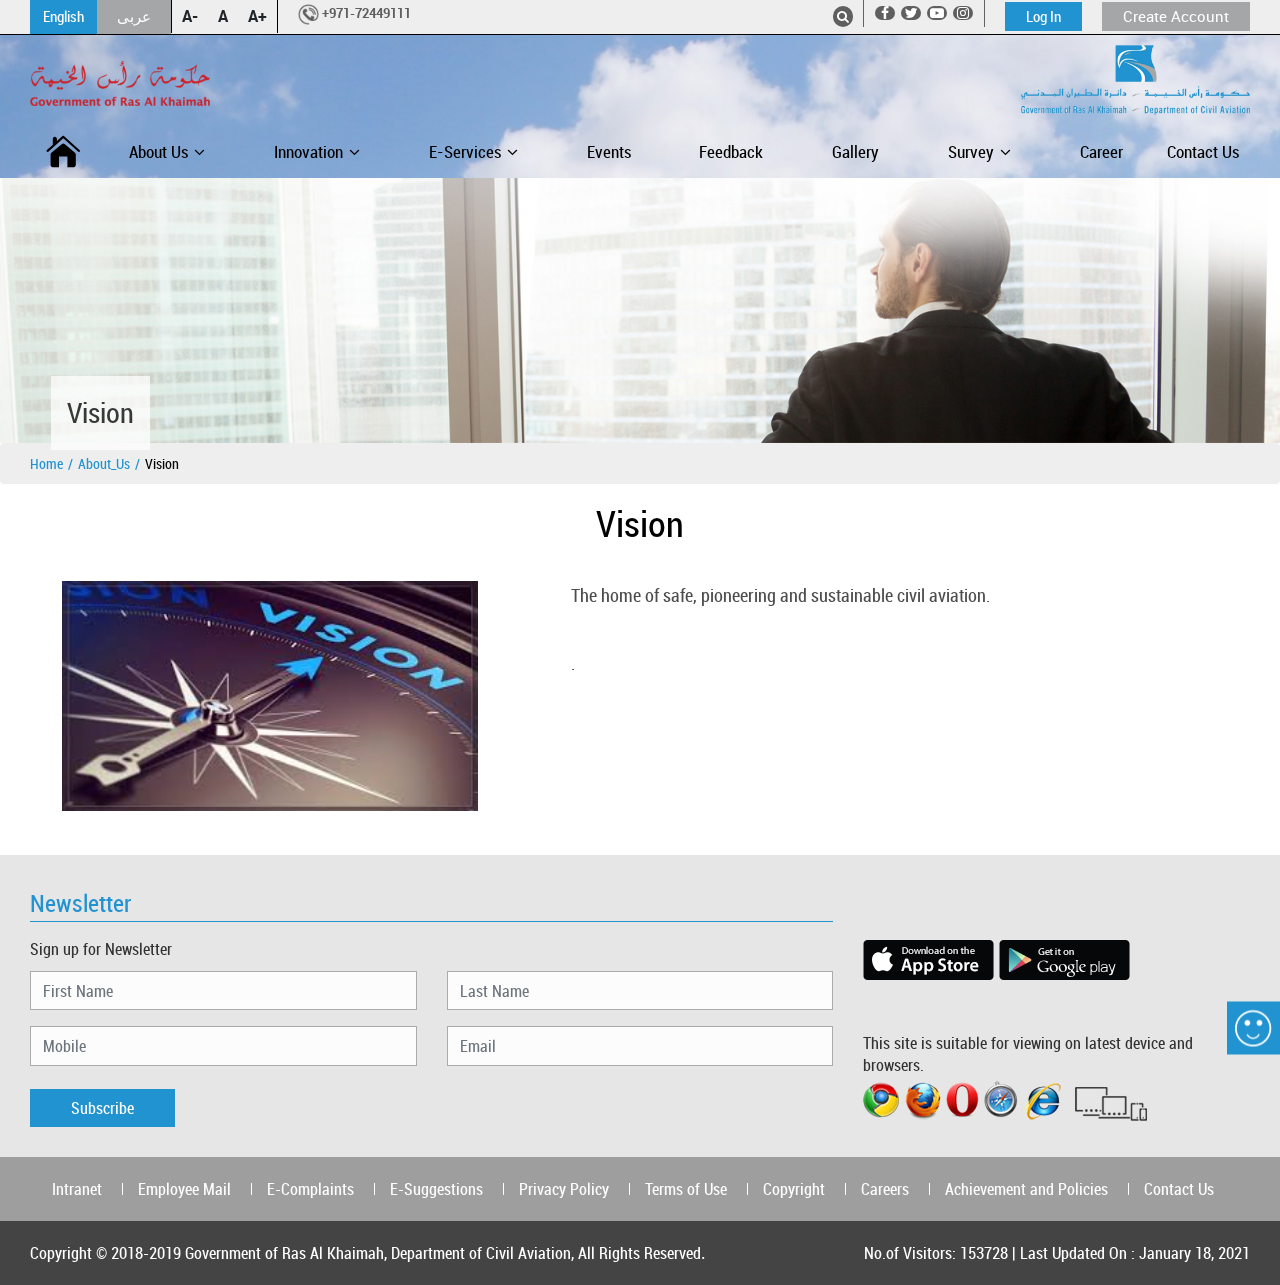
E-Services (465, 151)
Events (609, 151)
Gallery (855, 151)
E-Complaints (310, 1189)
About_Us (104, 463)
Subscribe (102, 1108)
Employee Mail (184, 1189)
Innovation (308, 151)
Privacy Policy (564, 1189)
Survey (971, 151)
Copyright (794, 1189)
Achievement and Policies (1026, 1189)
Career (1101, 151)
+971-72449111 (366, 13)
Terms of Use (686, 1189)
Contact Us (1203, 151)
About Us (158, 151)
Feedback (731, 151)
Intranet (77, 1189)
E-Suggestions (436, 1189)
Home (46, 463)
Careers (885, 1189)
